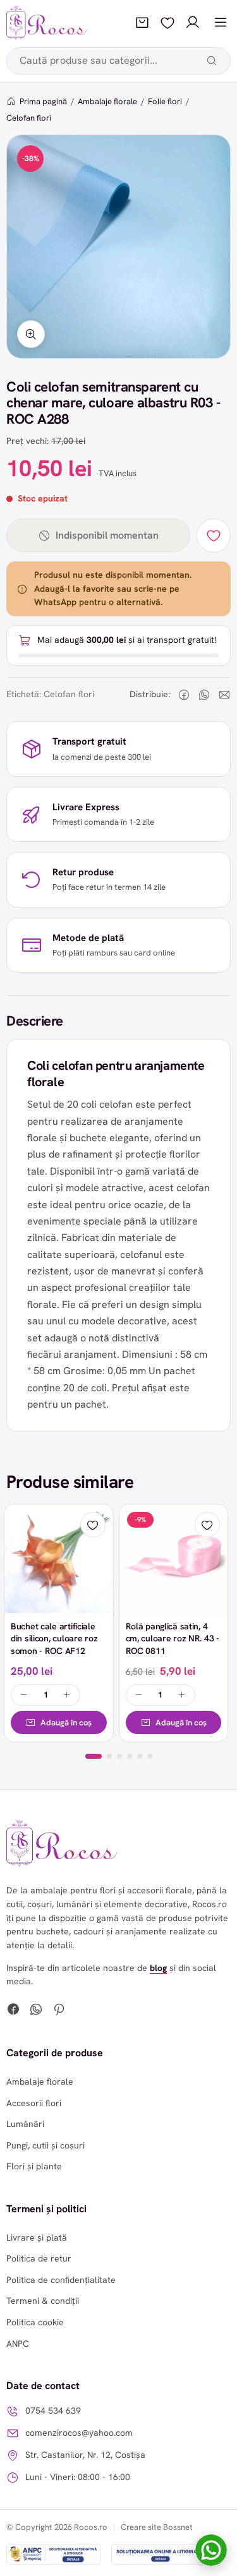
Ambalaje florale (107, 101)
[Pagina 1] (94, 1756)
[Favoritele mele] (167, 23)
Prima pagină (43, 101)
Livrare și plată (37, 2238)
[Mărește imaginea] (31, 334)
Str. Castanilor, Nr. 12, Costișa (85, 2455)
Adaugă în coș (66, 1722)
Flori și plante (34, 2166)
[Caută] (212, 61)
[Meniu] (221, 23)
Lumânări (25, 2124)
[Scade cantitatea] (24, 1695)
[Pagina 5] (140, 1756)
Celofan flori (29, 118)
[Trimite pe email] (224, 695)
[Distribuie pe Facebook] (184, 695)
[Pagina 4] (130, 1756)
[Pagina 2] (109, 1756)
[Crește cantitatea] (67, 1695)
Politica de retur (39, 2258)
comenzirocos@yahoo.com (79, 2433)
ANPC (18, 2344)
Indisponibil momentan (107, 535)
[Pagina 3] (119, 1756)
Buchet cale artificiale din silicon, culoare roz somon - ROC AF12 (54, 1638)
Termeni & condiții (43, 2301)
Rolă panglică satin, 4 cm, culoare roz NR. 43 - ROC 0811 (173, 1638)
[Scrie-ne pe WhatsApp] (211, 2550)
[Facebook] (13, 2011)
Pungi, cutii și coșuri (46, 2145)
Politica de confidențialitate (61, 2280)
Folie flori (165, 101)
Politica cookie (35, 2322)
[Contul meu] (193, 23)
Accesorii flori (34, 2103)
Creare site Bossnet (157, 2527)
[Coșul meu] (142, 23)
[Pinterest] (59, 2011)
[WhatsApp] (36, 2011)
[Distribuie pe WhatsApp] (204, 695)
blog (158, 1968)
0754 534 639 (53, 2411)
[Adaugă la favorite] (214, 536)
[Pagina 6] (150, 1756)
